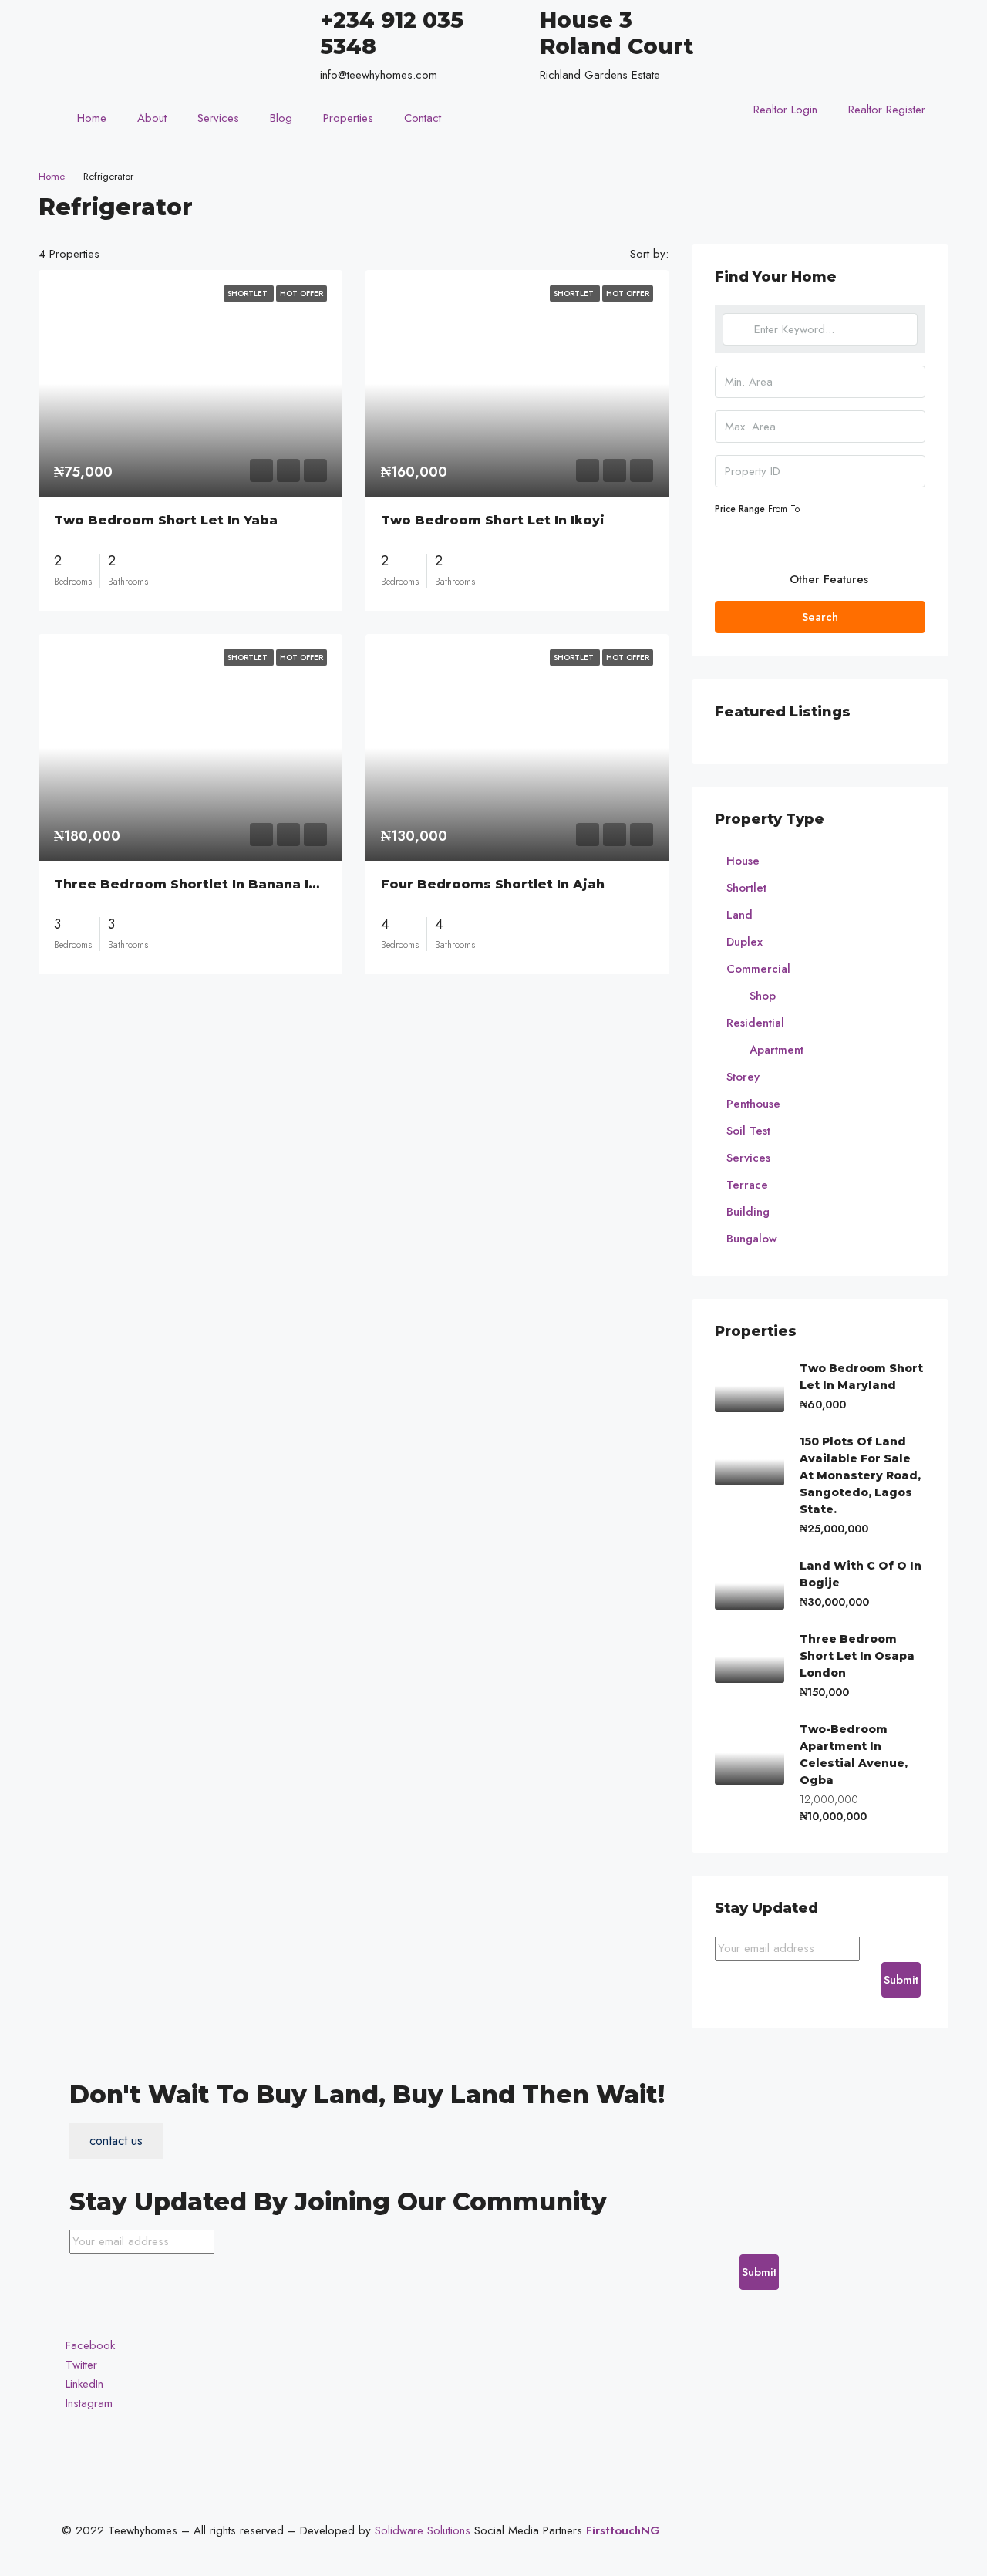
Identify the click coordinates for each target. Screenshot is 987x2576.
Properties (348, 118)
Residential (755, 1023)
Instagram (87, 2403)
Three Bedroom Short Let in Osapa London (857, 1656)
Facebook (88, 2345)
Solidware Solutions (423, 2530)
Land (739, 915)
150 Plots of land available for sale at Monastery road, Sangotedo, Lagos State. (860, 1475)
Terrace (747, 1185)
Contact (423, 118)
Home (92, 118)
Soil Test (748, 1131)
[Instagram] (823, 75)
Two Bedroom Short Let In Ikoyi (493, 520)
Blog (281, 118)
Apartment (776, 1050)
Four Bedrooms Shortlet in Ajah (493, 884)
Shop (763, 996)
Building (748, 1212)
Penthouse (753, 1104)
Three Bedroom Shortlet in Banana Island (200, 884)
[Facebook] (823, 17)
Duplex (744, 942)
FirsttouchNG (623, 2530)
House (743, 861)
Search (820, 617)
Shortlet (746, 888)
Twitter (79, 2365)
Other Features (827, 579)
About (152, 118)
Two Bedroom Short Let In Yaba (166, 520)
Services (218, 118)
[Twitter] (823, 37)
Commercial (758, 969)
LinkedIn (83, 2384)
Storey (743, 1077)
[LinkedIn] (823, 56)
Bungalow (752, 1239)
